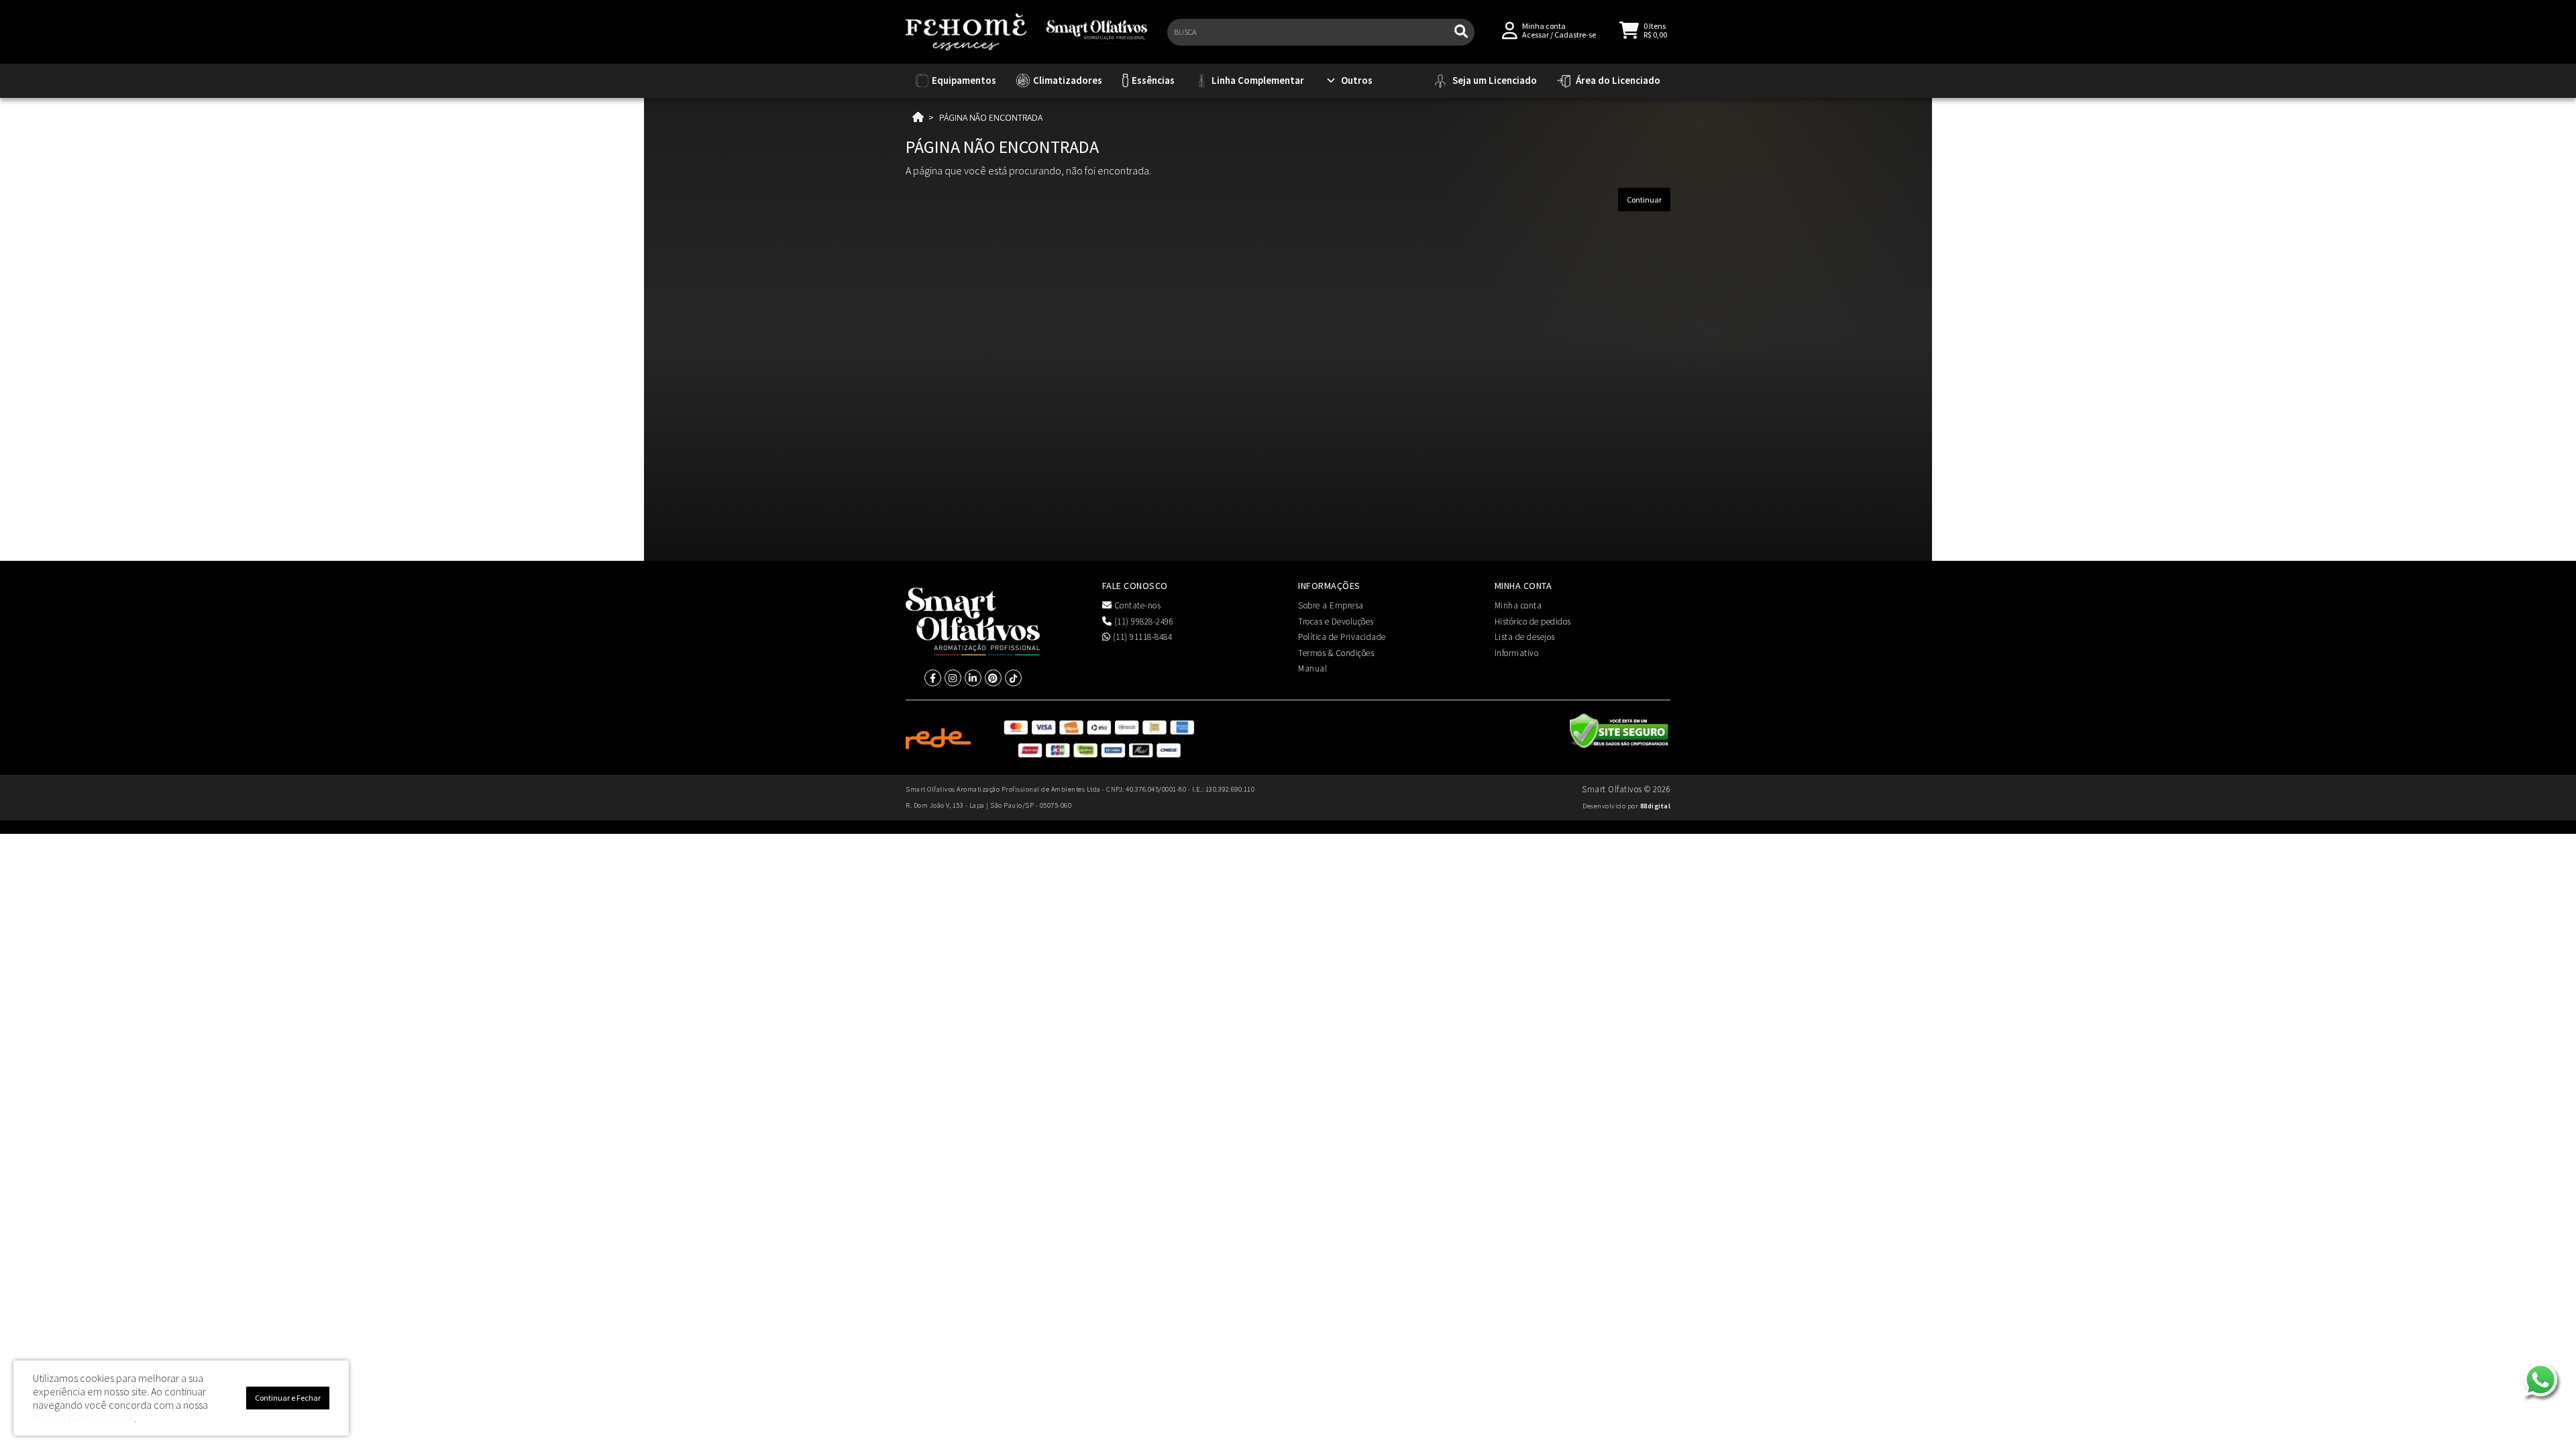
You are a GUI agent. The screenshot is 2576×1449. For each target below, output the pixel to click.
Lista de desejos (1525, 637)
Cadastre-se (1575, 35)
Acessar (1536, 35)
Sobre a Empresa (1331, 605)
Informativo (1517, 653)
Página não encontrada (991, 117)
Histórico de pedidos (1533, 622)
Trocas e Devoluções (1336, 622)
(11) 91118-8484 (1141, 637)
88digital (1656, 806)
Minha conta (1518, 605)
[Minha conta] (1510, 29)
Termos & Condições (1336, 653)
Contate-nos (1136, 605)
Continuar (1644, 200)
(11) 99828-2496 (1142, 622)
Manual (1312, 668)
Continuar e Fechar (288, 1398)
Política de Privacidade (1342, 637)
